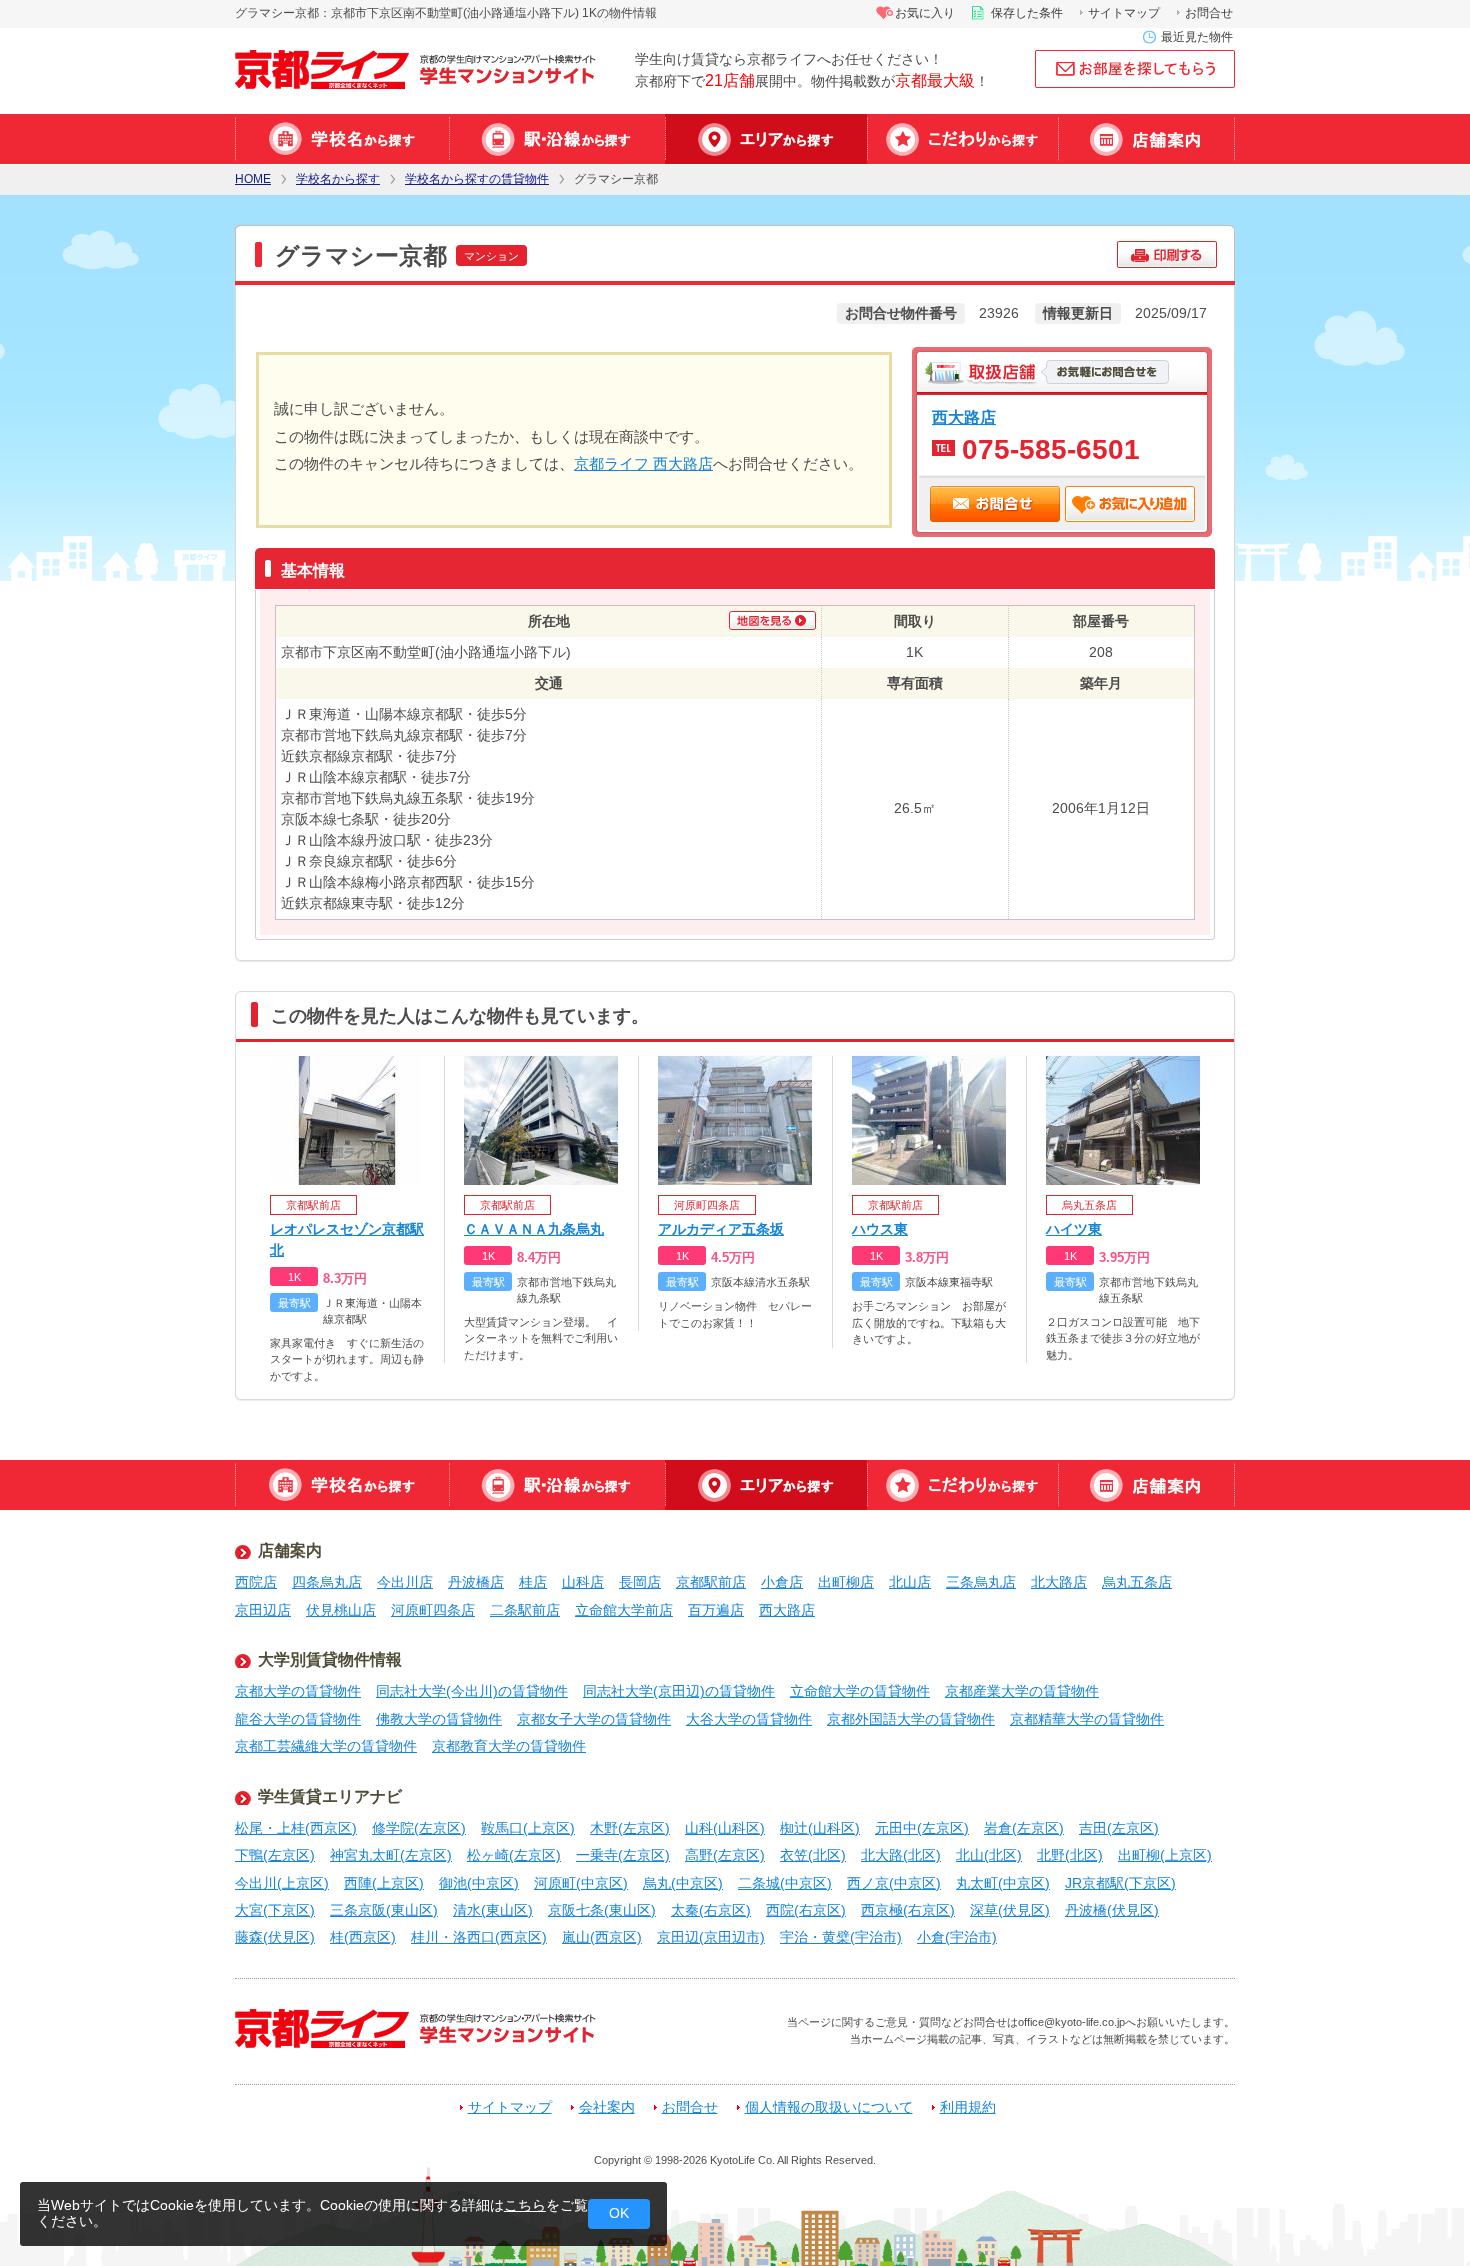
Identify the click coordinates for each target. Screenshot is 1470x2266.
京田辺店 (263, 1610)
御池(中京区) (479, 1883)
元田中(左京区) (922, 1828)
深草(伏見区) (1010, 1910)
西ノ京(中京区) (894, 1883)
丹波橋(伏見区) (1112, 1910)
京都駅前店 (711, 1582)
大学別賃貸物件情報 (330, 1659)
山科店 (583, 1582)
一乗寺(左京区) (623, 1855)
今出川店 (405, 1582)
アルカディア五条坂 (721, 1229)
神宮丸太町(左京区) (391, 1855)
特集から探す (962, 139)
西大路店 (964, 417)
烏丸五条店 (1137, 1582)
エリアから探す (766, 139)
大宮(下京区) (275, 1910)
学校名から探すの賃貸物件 (477, 179)
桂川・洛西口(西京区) (479, 1937)
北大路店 (1059, 1582)
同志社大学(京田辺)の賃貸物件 (679, 1691)
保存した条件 (1027, 13)
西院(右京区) (806, 1910)
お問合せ (1209, 13)
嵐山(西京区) (602, 1937)
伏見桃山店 (341, 1610)
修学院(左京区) (419, 1828)
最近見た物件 (1197, 37)
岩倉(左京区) (1024, 1828)
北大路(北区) (901, 1855)
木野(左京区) (630, 1828)
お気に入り (925, 13)
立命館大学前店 (624, 1610)
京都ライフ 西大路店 (643, 463)
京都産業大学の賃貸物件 (1022, 1691)
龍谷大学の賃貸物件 (298, 1719)
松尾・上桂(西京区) (296, 1828)
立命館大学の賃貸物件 (860, 1691)
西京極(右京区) (908, 1910)
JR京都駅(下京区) (1120, 1883)
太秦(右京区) (711, 1910)
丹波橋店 (476, 1582)
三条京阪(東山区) (384, 1910)
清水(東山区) (493, 1910)
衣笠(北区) (813, 1855)
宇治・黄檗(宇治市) (841, 1937)
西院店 (256, 1582)
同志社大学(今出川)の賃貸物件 (472, 1691)
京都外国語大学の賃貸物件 (911, 1719)
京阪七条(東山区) (602, 1910)
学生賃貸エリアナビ (330, 1796)
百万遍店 (716, 1610)
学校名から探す (342, 139)
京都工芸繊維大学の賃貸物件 (326, 1746)
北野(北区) (1070, 1855)
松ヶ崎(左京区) (514, 1855)
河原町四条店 (433, 1610)
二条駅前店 (525, 1610)
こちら (525, 2205)
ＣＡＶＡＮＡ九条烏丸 (534, 1229)
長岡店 (640, 1582)
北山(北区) (989, 1855)
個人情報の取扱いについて (829, 2107)
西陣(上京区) (384, 1883)
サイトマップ (1124, 13)
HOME (253, 179)
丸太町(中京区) (1003, 1883)
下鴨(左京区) (275, 1855)
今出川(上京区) (282, 1883)
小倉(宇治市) (957, 1937)
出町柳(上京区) (1165, 1855)
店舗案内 (1146, 139)
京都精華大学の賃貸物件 (1087, 1719)
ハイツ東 (1074, 1229)
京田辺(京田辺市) (711, 1937)
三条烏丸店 (981, 1582)
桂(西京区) (363, 1937)
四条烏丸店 (327, 1582)
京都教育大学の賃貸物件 (509, 1746)
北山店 (910, 1582)
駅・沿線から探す (557, 139)
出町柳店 (846, 1582)
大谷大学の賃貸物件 (749, 1719)
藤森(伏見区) (275, 1937)
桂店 (533, 1582)
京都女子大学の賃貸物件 (594, 1719)
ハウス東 (880, 1229)
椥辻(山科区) (820, 1828)
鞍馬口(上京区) (528, 1828)
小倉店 (782, 1582)
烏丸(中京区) (683, 1883)
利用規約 (968, 2107)
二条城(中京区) (785, 1883)
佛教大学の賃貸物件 (439, 1719)
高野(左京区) (725, 1855)
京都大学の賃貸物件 (298, 1691)
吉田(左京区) (1119, 1828)
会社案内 (607, 2107)
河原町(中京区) (581, 1883)
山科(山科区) (725, 1828)
